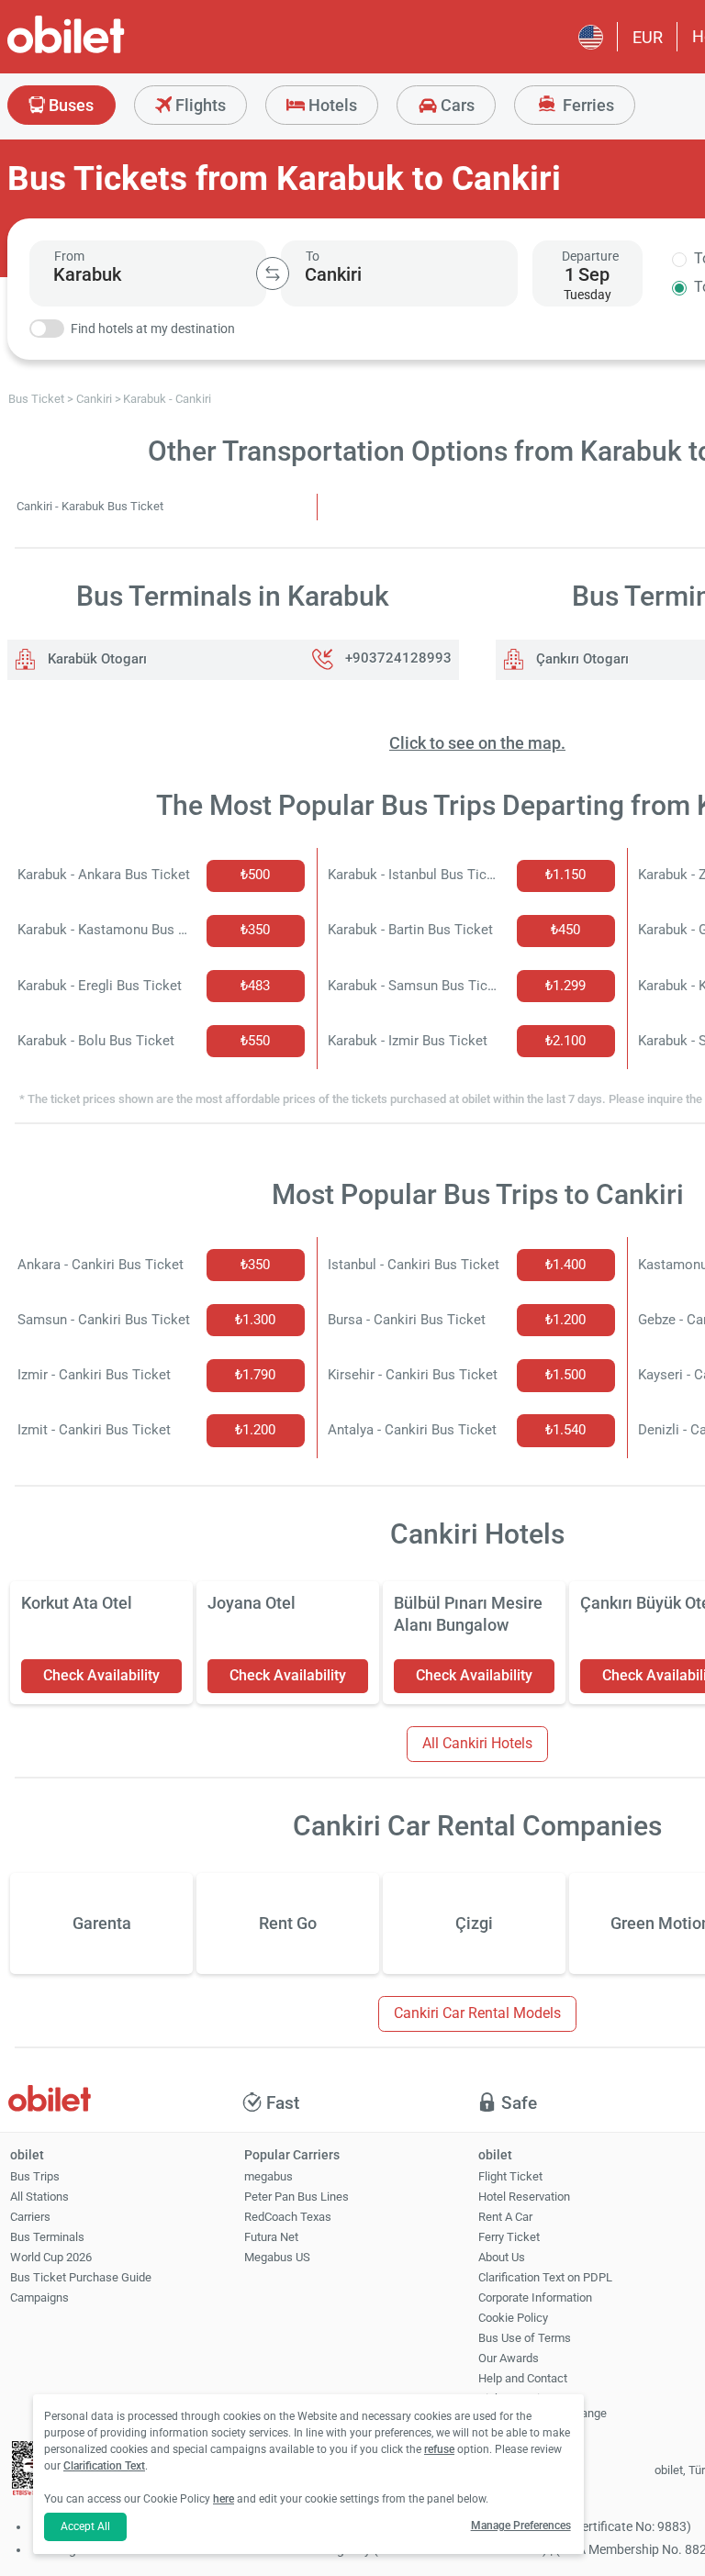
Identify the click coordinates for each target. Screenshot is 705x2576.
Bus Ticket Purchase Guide (81, 2277)
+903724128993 (398, 659)
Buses (69, 105)
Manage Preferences (521, 2526)
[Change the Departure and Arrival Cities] (273, 273)
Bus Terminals (47, 2237)
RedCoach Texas (288, 2217)
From (69, 256)
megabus (269, 2176)
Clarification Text (104, 2466)
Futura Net (271, 2237)
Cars (456, 105)
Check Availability (101, 1675)
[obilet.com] (110, 51)
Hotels (331, 105)
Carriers (30, 2217)
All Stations (39, 2197)
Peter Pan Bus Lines (297, 2197)
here (224, 2499)
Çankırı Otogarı (581, 659)
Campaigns (39, 2297)
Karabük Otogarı (95, 659)
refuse (439, 2449)
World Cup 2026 (51, 2257)
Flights (199, 105)
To (313, 256)
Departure (590, 256)
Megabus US (277, 2257)
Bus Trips (35, 2176)
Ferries (587, 105)
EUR (648, 37)
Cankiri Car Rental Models (477, 2013)
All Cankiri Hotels (477, 1743)
